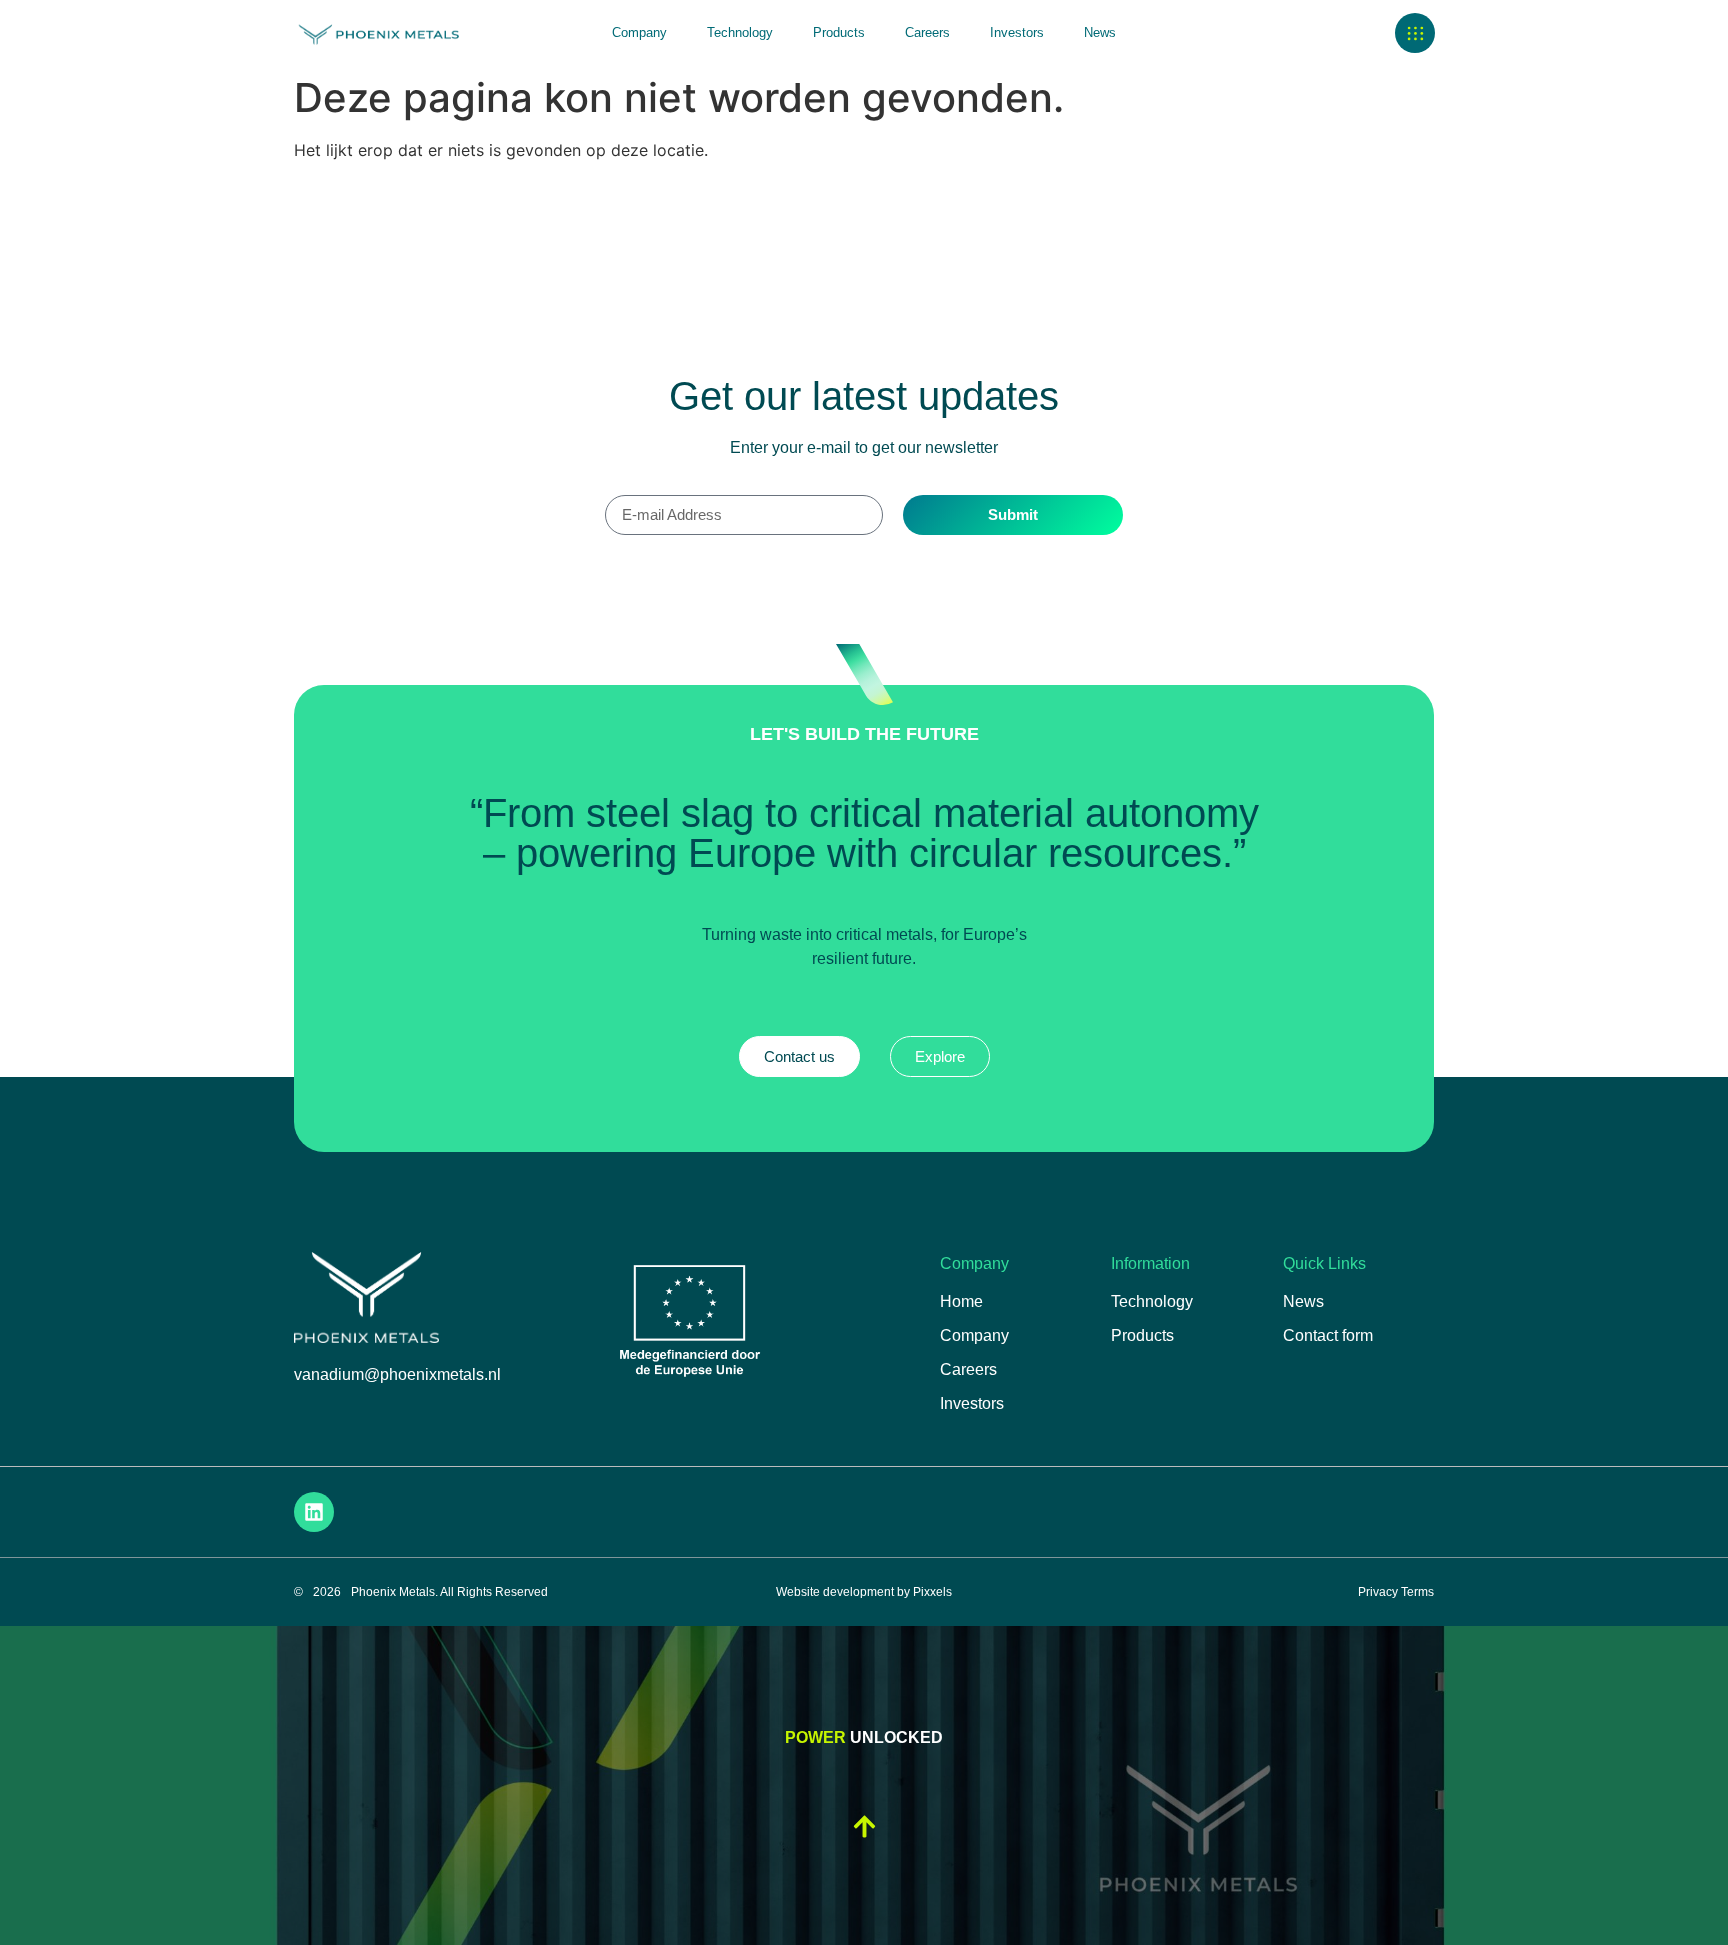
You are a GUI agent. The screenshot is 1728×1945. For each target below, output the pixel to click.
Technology (740, 32)
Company (639, 32)
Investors (1017, 32)
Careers (927, 32)
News (1100, 32)
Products (839, 32)
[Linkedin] (314, 1512)
